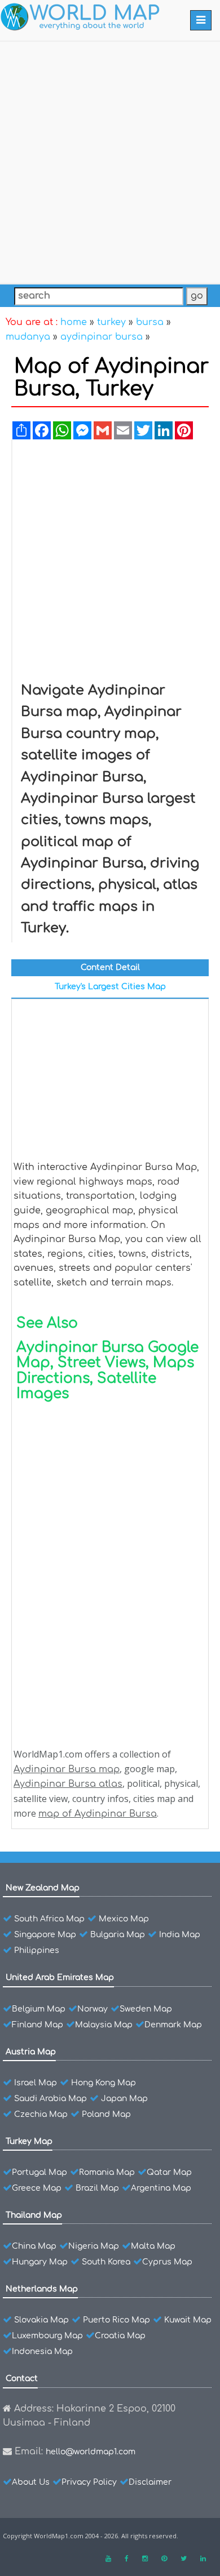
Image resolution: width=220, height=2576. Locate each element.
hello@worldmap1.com (91, 2452)
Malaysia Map (104, 2025)
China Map (34, 2246)
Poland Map (106, 2114)
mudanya (28, 337)
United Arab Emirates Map (60, 1977)
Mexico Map (124, 1919)
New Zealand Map (43, 1888)
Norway (93, 2009)
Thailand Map (34, 2215)
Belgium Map (39, 2009)
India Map (180, 1935)
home (74, 322)
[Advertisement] (110, 160)
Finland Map (38, 2025)
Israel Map (36, 2083)
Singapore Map (45, 1935)
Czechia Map (41, 2114)
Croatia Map (120, 2336)
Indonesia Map (42, 2352)
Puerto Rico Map (116, 2320)
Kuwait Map (188, 2320)
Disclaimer (150, 2482)
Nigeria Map (94, 2246)
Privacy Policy (89, 2482)
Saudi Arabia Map (50, 2099)
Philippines (37, 1950)
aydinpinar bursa (102, 337)
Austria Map (31, 2052)
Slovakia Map (41, 2320)
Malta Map (153, 2246)
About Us (31, 2482)
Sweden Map (146, 2009)
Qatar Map (169, 2172)
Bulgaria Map (118, 1935)
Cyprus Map (167, 2262)
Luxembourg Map (47, 2336)
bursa (150, 322)
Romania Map (107, 2172)
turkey (111, 322)
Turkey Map (29, 2141)
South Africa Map (49, 1919)
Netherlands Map (42, 2289)
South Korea (106, 2262)
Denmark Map (173, 2025)
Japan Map (124, 2099)
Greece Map (37, 2188)
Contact (22, 2379)
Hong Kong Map (104, 2083)
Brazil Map (97, 2188)
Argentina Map (161, 2188)
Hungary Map (40, 2262)
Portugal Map (39, 2172)
